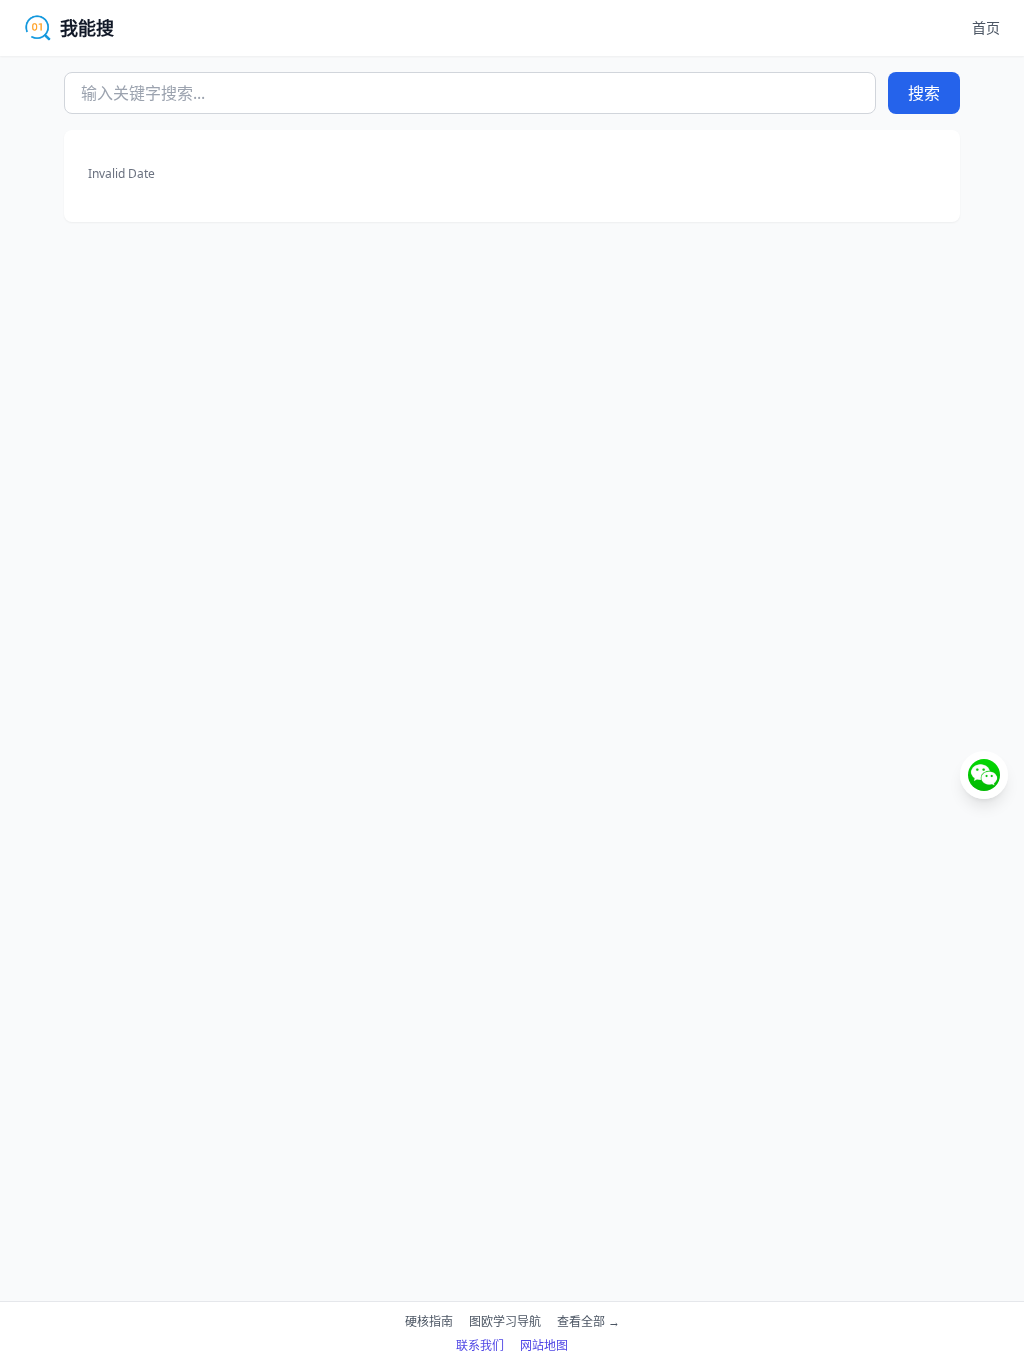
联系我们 (480, 1346)
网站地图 (544, 1346)
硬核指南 (429, 1322)
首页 (986, 27)
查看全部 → (588, 1322)
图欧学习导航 (505, 1322)
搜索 (924, 93)
